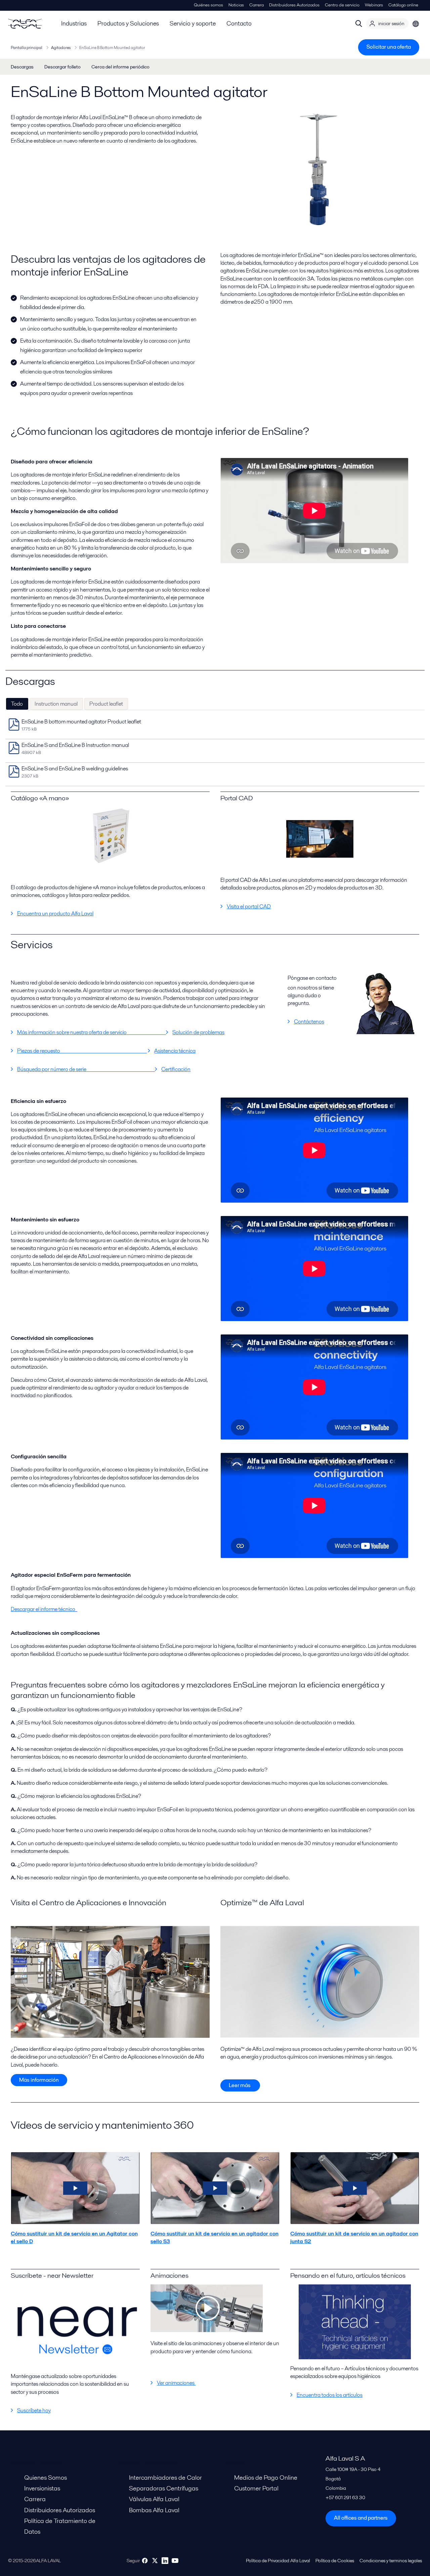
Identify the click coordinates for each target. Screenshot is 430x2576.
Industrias (74, 23)
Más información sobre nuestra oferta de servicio (92, 1032)
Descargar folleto (62, 67)
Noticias (236, 5)
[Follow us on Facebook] (145, 2561)
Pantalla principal (27, 47)
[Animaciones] (207, 2330)
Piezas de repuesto (82, 1051)
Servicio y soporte (193, 23)
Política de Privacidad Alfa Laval (278, 2561)
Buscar (359, 23)
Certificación (176, 1069)
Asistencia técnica (175, 1051)
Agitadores (61, 47)
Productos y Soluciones (128, 23)
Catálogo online (403, 5)
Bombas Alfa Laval (154, 2510)
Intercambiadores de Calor (165, 2478)
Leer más (240, 2085)
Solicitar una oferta (389, 47)
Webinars (374, 5)
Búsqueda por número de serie (86, 1069)
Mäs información (39, 2080)
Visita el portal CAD (249, 906)
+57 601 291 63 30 (345, 2497)
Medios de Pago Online (266, 2478)
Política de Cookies (335, 2561)
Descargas (22, 67)
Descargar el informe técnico (44, 1609)
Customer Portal (256, 2488)
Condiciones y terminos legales (391, 2561)
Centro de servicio (342, 5)
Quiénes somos (208, 5)
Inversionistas (42, 2488)
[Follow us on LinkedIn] (165, 2561)
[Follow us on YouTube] (175, 2561)
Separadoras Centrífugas (164, 2488)
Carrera (256, 5)
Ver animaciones (176, 2383)
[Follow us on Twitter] (155, 2561)
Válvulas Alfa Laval (154, 2499)
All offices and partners (361, 2518)
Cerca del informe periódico (120, 67)
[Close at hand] (110, 836)
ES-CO (416, 23)
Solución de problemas (198, 1032)
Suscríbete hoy (34, 2410)
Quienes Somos (46, 2478)
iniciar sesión (391, 23)
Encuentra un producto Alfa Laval (55, 914)
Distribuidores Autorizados (294, 5)
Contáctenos (309, 1022)
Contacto (239, 23)
